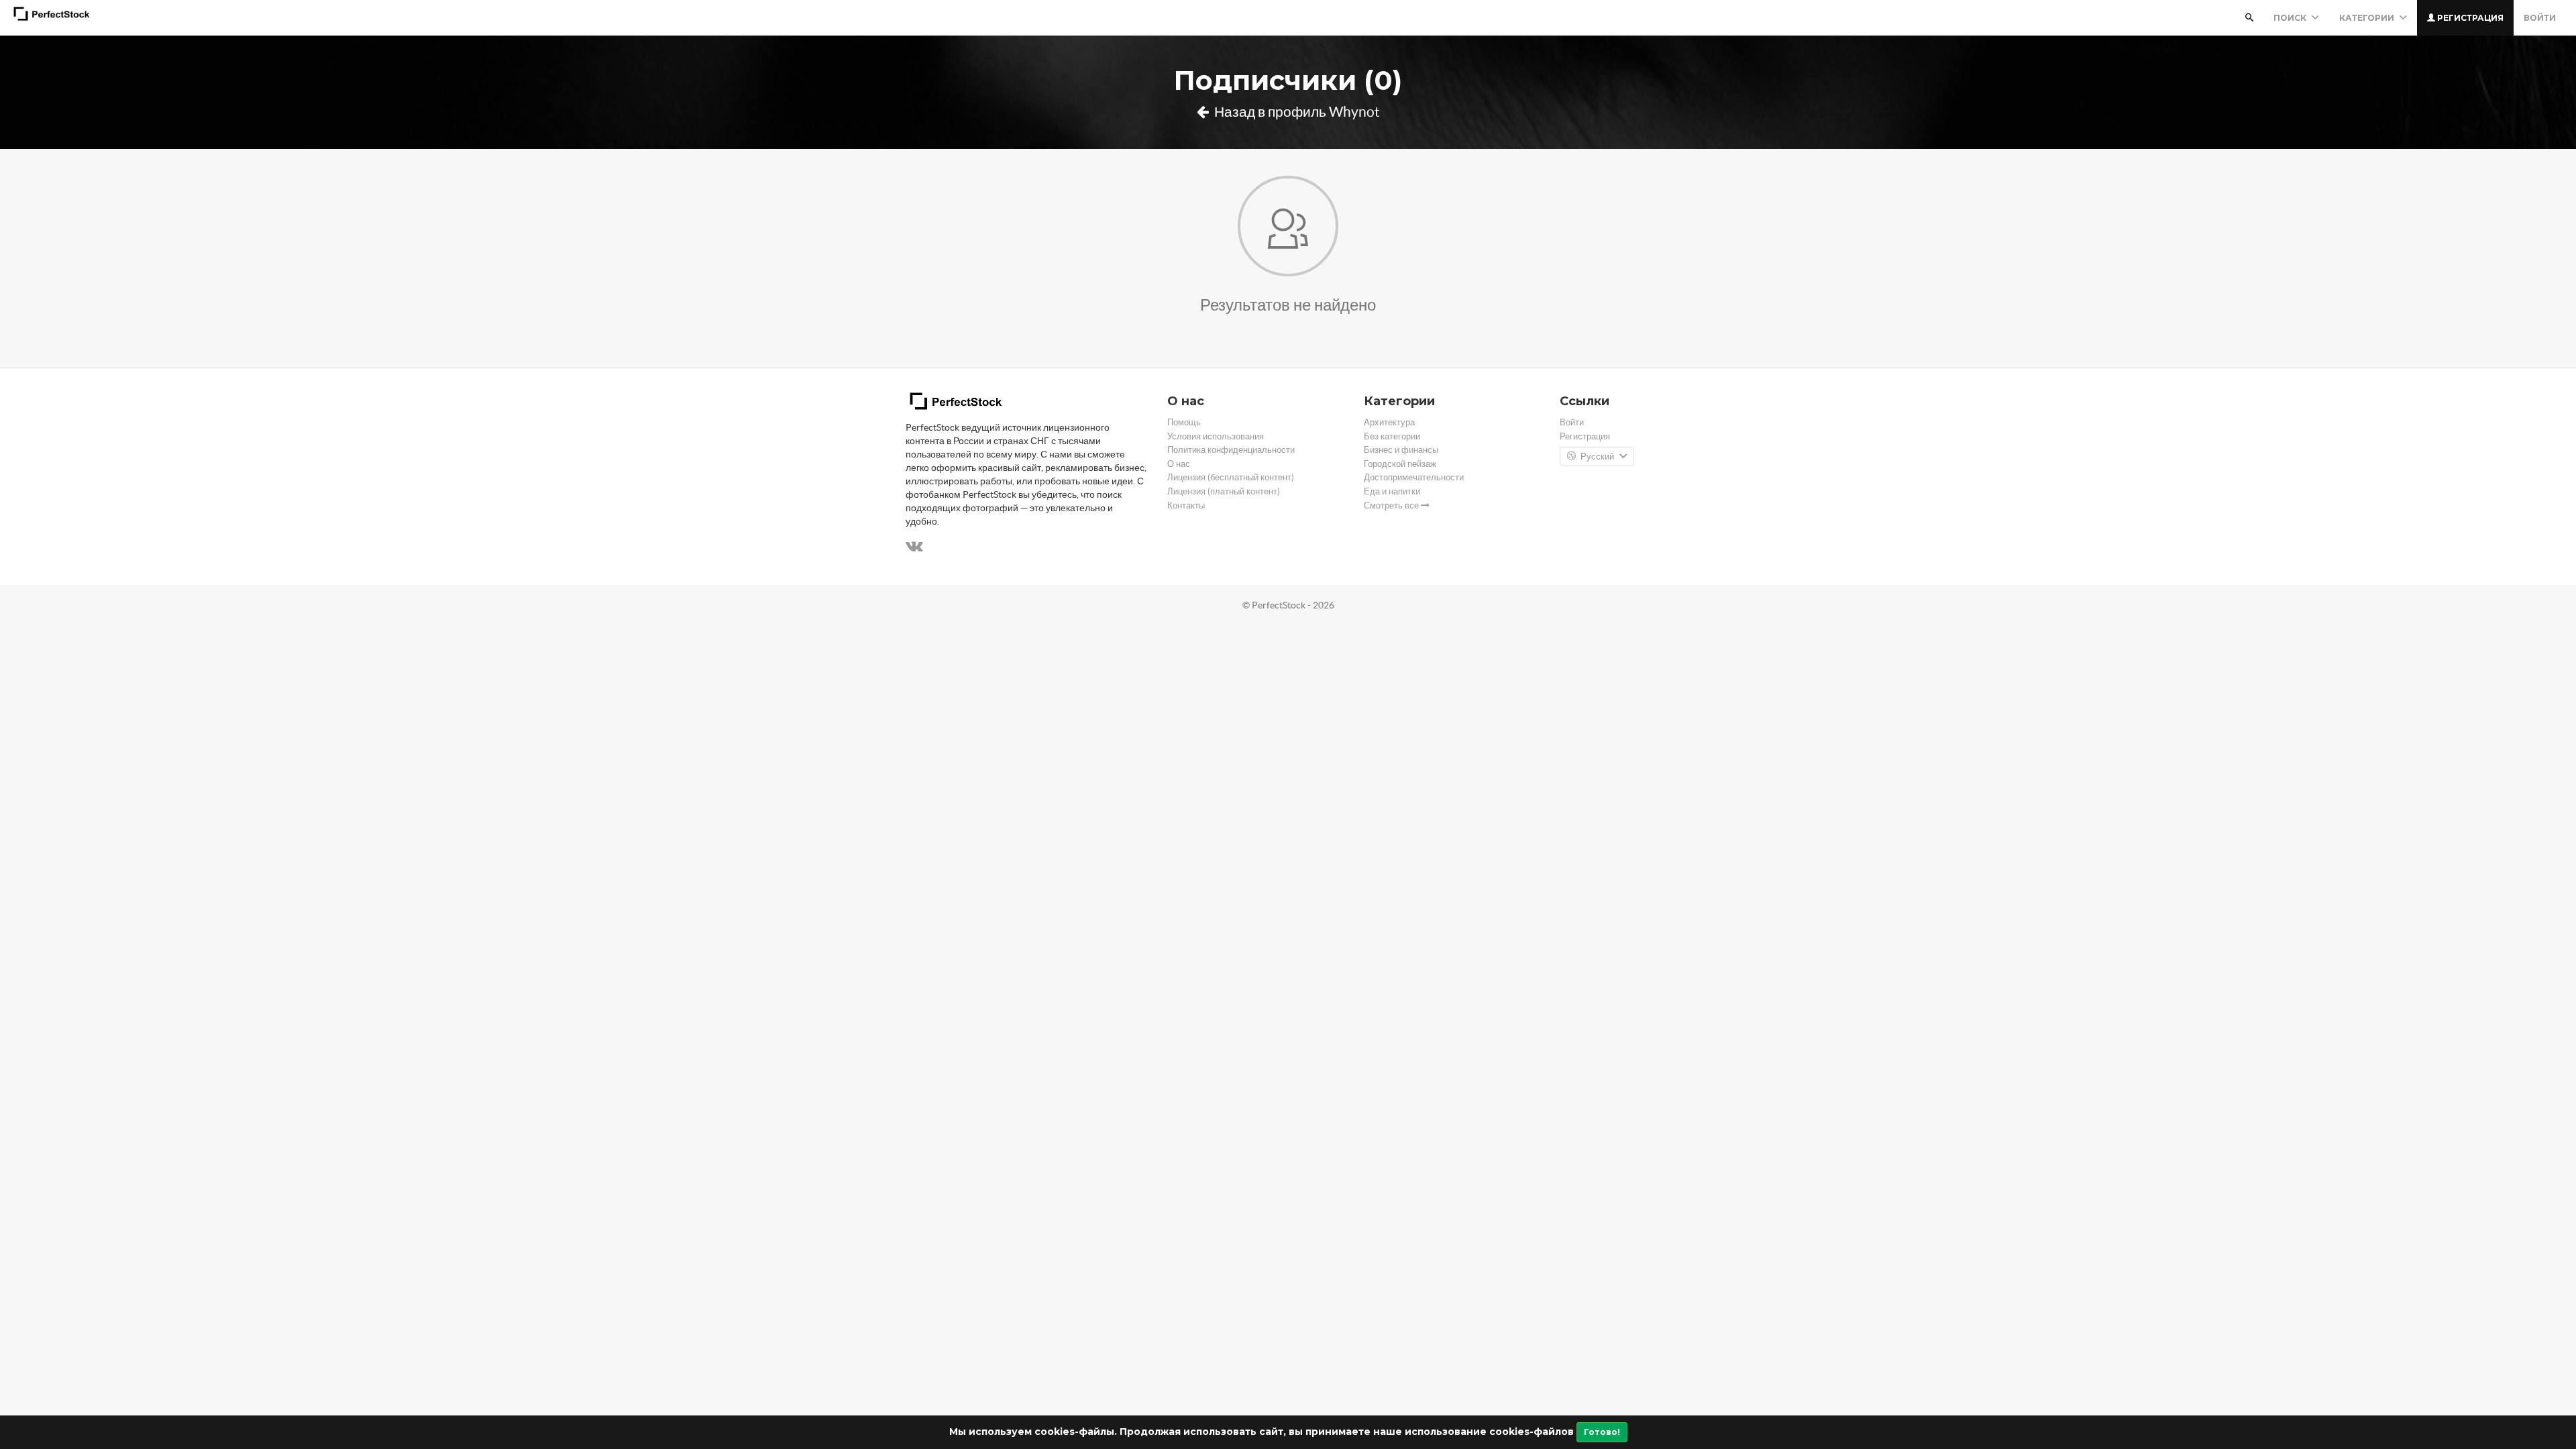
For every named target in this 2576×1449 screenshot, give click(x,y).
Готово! (1602, 1432)
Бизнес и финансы (1401, 450)
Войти (2540, 18)
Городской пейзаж (1400, 464)
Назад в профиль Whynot (1296, 112)
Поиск (2291, 18)
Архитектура (1389, 422)
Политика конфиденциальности (1231, 450)
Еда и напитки (1392, 491)
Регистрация (2469, 18)
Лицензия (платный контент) (1224, 491)
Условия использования (1216, 436)
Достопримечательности (1414, 477)
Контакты (1186, 505)
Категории (2368, 18)
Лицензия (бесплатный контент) (1231, 477)
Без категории (1392, 436)
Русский (1597, 457)
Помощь (1184, 422)
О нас (1179, 464)
